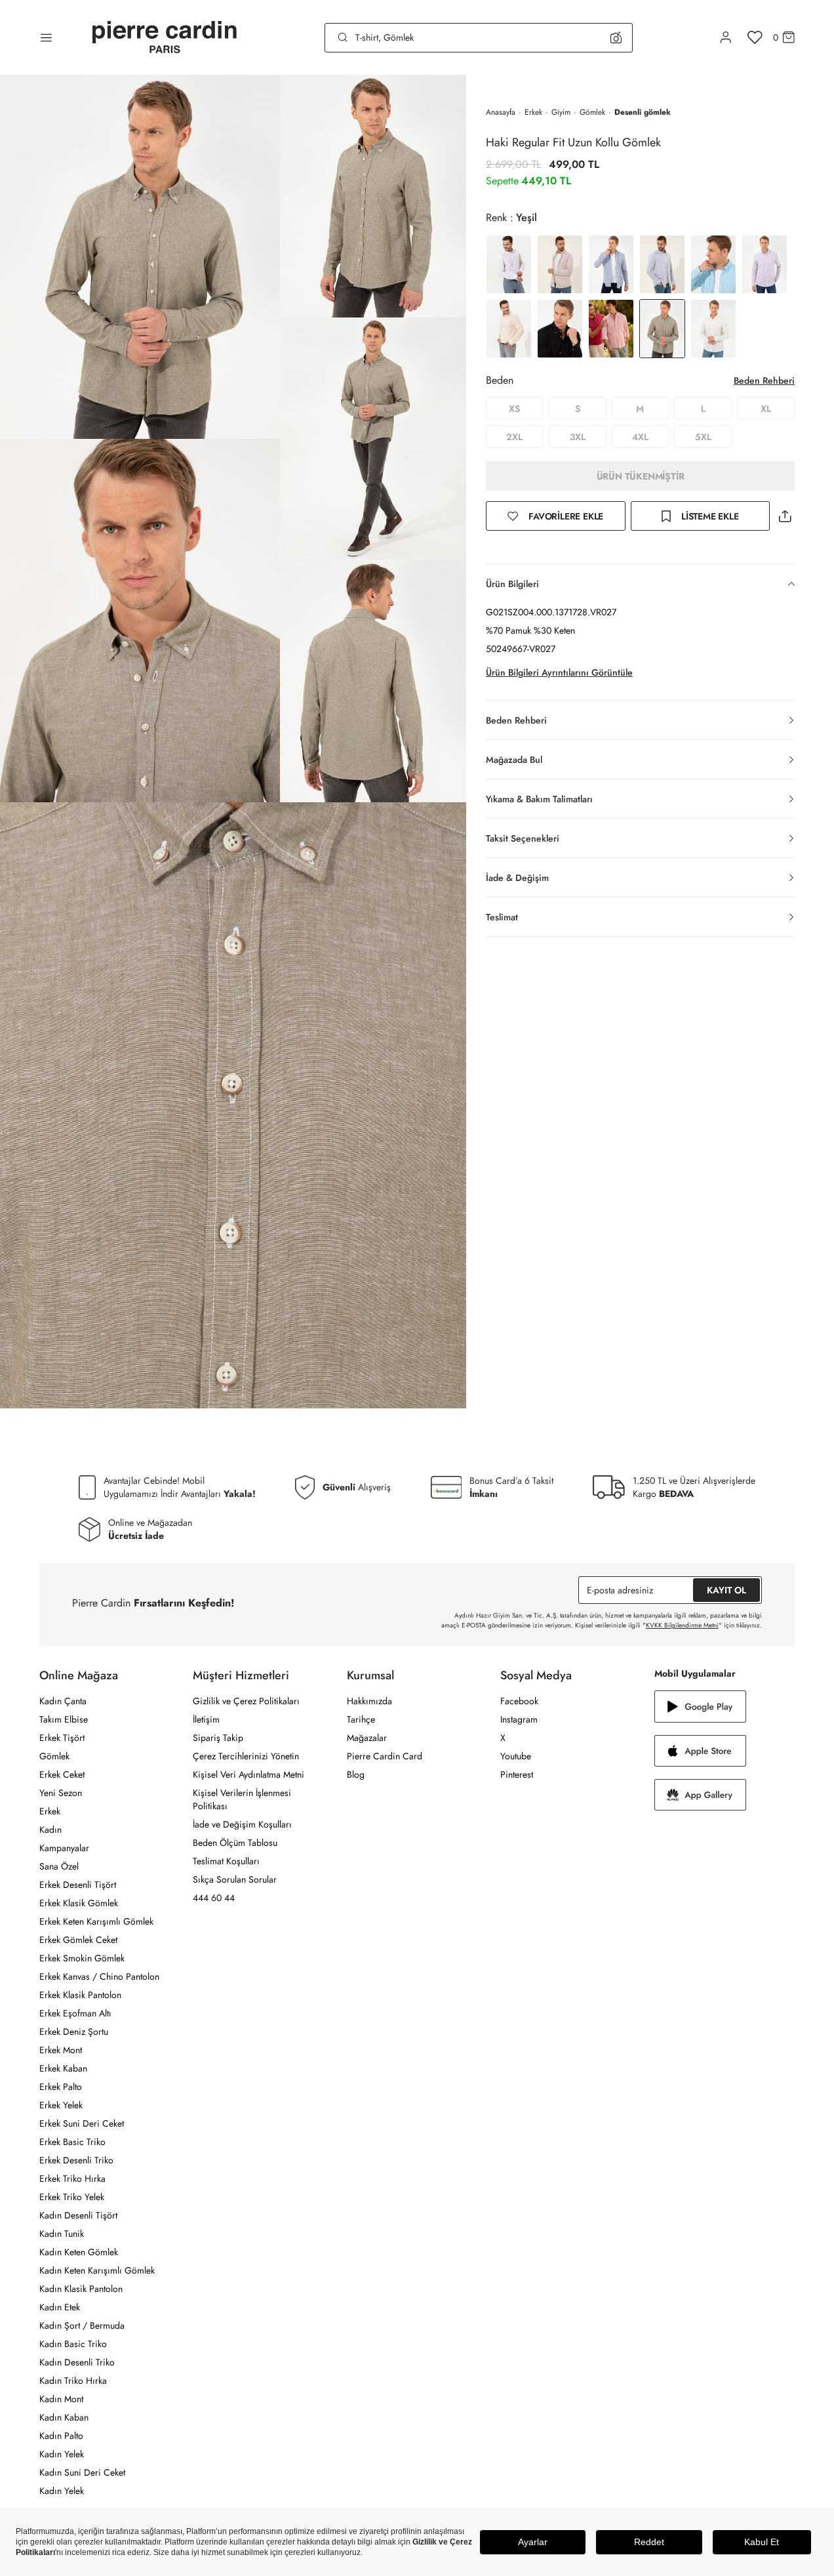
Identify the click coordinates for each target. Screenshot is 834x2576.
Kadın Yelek (62, 2454)
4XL (640, 437)
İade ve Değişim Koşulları (242, 1824)
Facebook (519, 1701)
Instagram (519, 1719)
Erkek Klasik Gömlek (79, 1903)
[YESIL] (713, 329)
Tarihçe (361, 1719)
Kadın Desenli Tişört (78, 2215)
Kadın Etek (60, 2307)
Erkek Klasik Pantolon (80, 1995)
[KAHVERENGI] (560, 264)
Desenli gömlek (643, 112)
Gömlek (592, 112)
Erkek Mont (61, 2050)
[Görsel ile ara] (616, 37)
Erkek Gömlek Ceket (78, 1940)
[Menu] (46, 37)
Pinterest (517, 1774)
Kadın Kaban (64, 2417)
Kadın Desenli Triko (77, 2362)
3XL (578, 437)
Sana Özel (59, 1866)
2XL (514, 437)
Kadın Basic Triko (73, 2344)
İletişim (206, 1719)
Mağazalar (367, 1738)
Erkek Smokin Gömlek (82, 1958)
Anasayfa (501, 112)
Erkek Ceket (62, 1774)
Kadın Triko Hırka (73, 2381)
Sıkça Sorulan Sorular (235, 1879)
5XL (703, 437)
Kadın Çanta (63, 1701)
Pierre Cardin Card (385, 1756)
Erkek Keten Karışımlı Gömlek (96, 1921)
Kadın (50, 1830)
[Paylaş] (785, 516)
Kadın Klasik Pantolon (81, 2289)
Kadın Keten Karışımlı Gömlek (97, 2270)
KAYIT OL (726, 1590)
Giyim (561, 112)
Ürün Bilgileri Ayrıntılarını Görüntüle (559, 672)
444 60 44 (214, 1898)
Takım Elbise (64, 1719)
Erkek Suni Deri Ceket (82, 2123)
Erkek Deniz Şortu (74, 2032)
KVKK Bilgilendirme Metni (682, 1625)
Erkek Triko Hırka (72, 2178)
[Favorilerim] (755, 37)
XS (514, 409)
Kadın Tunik (62, 2234)
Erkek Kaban (63, 2068)
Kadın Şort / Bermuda (82, 2325)
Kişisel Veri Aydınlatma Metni (248, 1774)
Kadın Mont (61, 2399)
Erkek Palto (61, 2087)
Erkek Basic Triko (72, 2142)
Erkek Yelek (61, 2105)
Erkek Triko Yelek (72, 2197)
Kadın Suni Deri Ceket (82, 2472)
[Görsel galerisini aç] (140, 257)
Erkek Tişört (62, 1738)
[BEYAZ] (509, 264)
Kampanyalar (64, 1848)
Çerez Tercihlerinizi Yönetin (246, 1756)
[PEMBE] (764, 264)
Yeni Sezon (61, 1793)
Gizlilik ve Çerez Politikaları (246, 1701)
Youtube (516, 1756)
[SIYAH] (560, 329)
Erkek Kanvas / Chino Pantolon (99, 1976)
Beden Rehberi (764, 380)
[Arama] (343, 37)
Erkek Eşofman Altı (75, 2013)
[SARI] (509, 329)
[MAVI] (662, 264)
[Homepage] (165, 38)
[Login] (726, 37)
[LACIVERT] (611, 264)
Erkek (533, 112)
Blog (356, 1774)
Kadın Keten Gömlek (79, 2252)
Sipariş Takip (218, 1738)
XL (766, 409)
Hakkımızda (369, 1701)
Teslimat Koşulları (226, 1861)
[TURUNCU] (611, 329)
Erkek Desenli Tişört (78, 1885)
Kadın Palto (61, 2436)
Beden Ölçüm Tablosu (235, 1843)
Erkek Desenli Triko (76, 2160)
